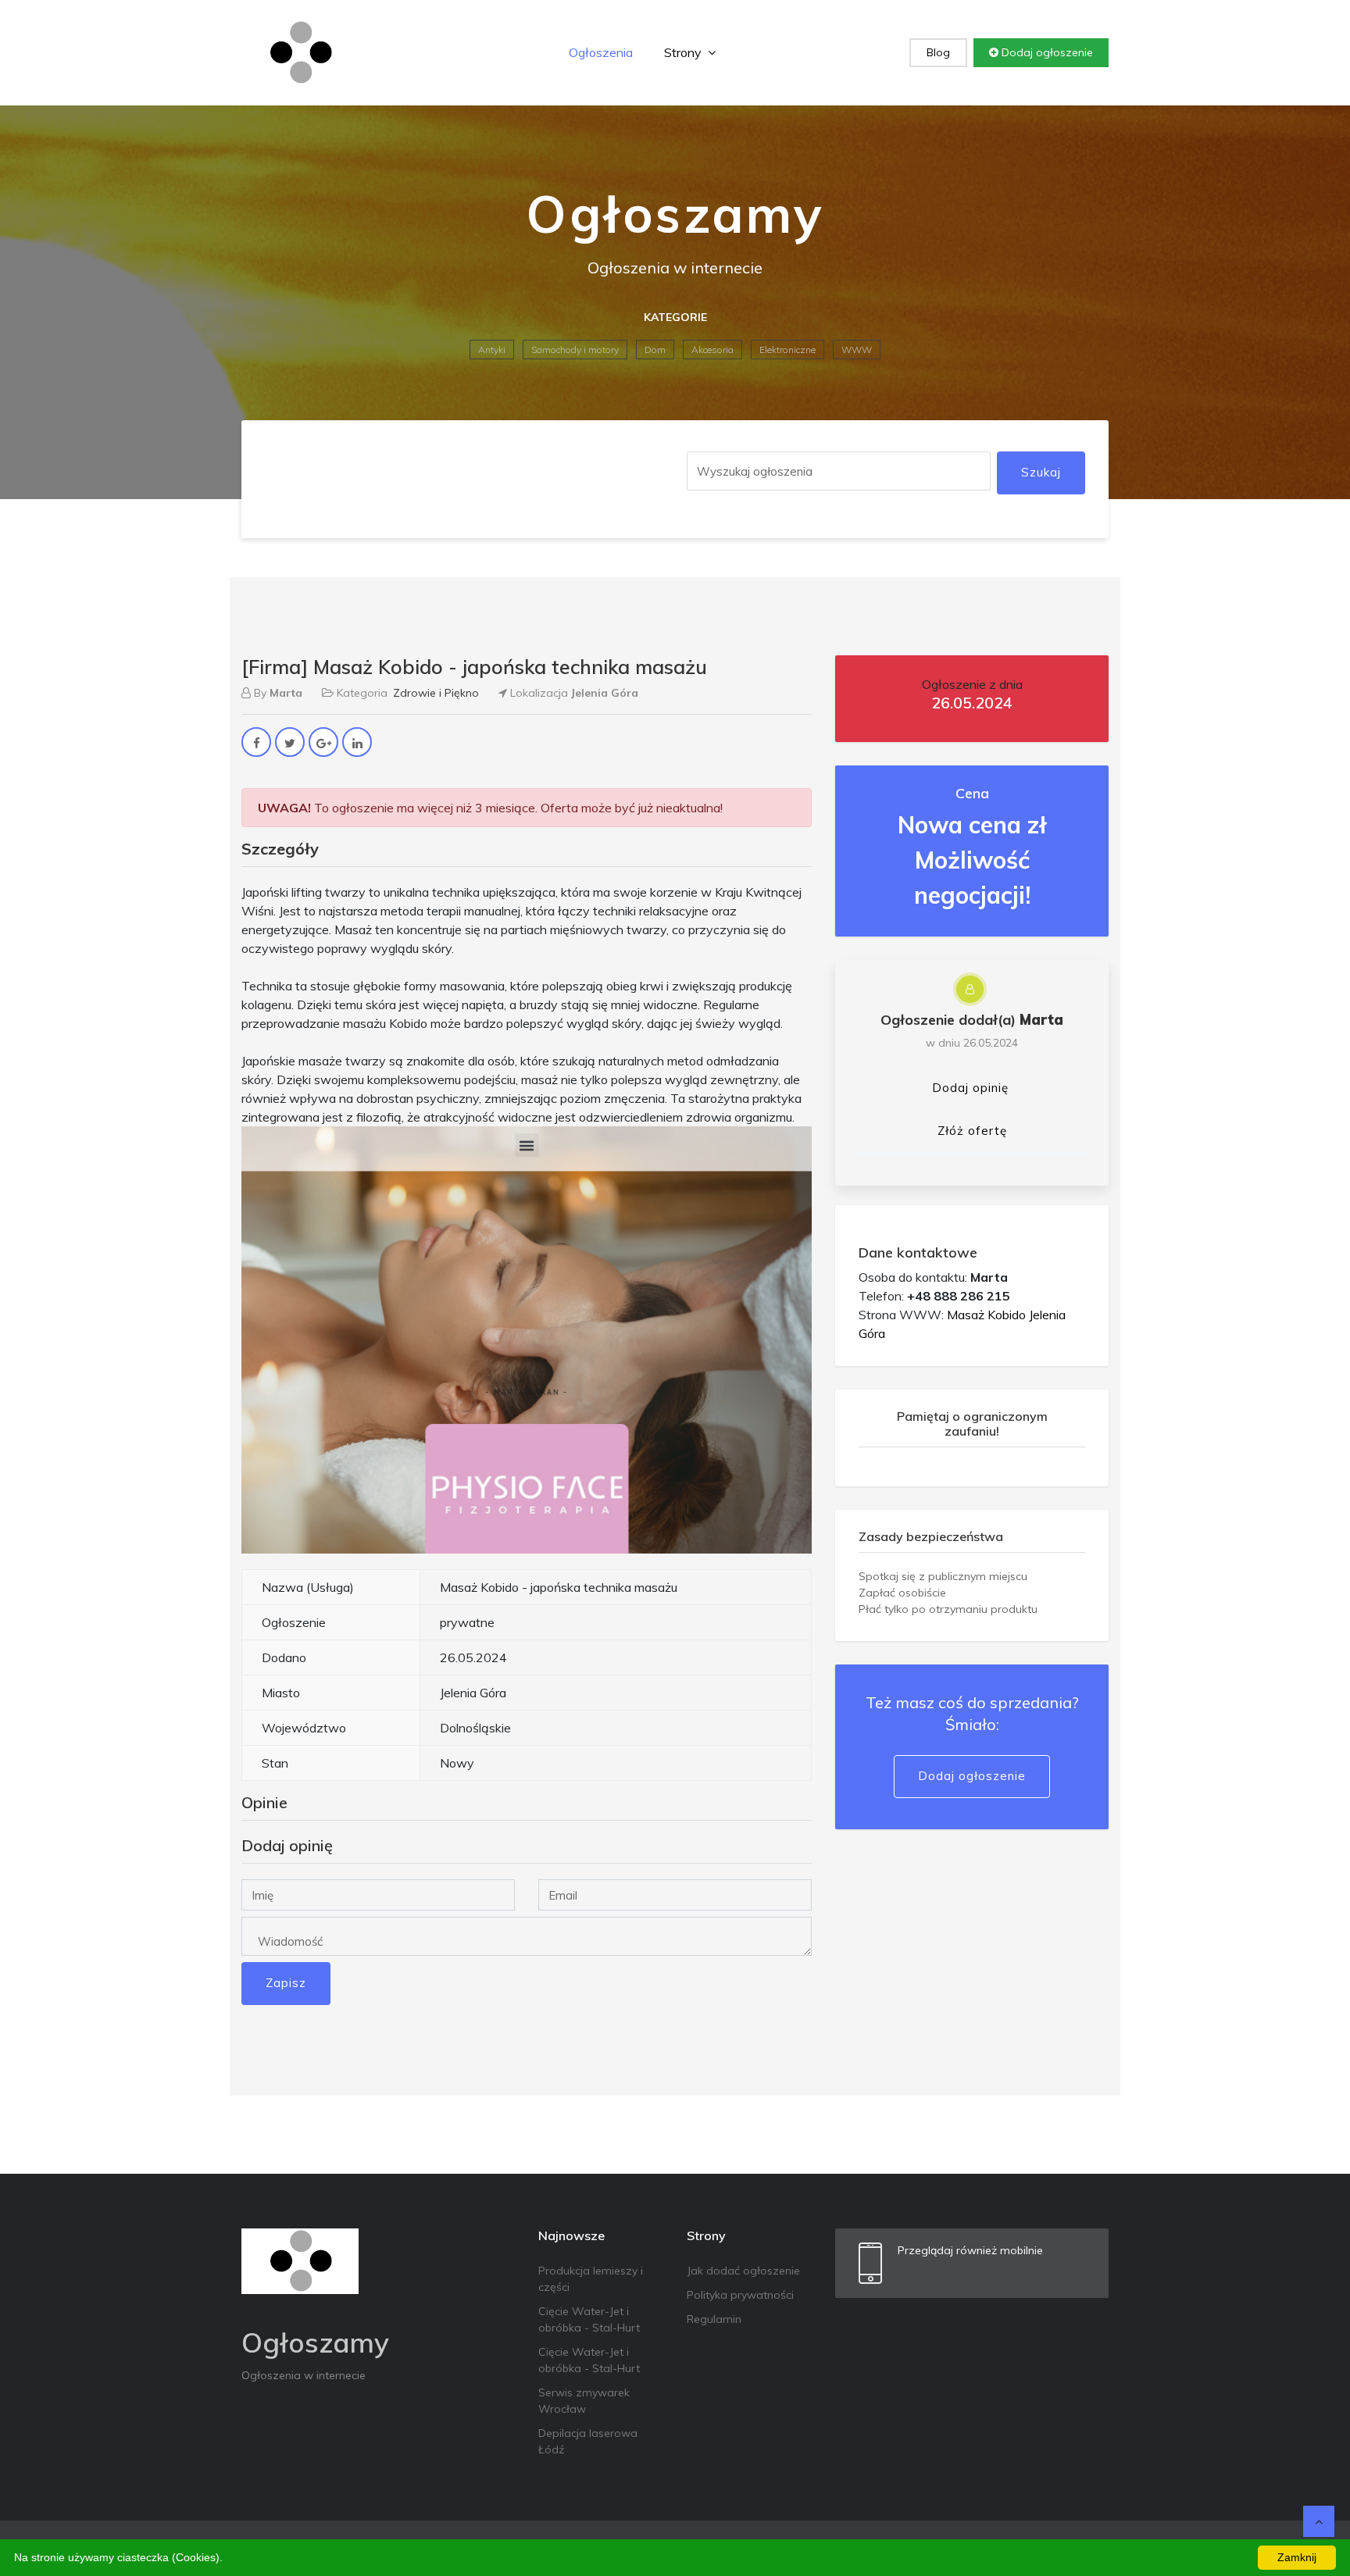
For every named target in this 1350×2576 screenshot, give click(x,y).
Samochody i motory (575, 350)
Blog (938, 52)
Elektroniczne (787, 350)
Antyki (492, 350)
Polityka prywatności (740, 2295)
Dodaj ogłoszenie (1046, 52)
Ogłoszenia (601, 52)
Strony (684, 52)
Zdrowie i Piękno (436, 693)
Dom (655, 350)
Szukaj (1041, 472)
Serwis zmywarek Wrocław (584, 2401)
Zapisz (286, 1983)
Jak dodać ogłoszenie (743, 2271)
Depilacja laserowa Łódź (588, 2441)
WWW (857, 350)
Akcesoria (712, 350)
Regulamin (714, 2319)
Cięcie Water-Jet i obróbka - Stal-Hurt (589, 2319)
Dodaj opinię (970, 1088)
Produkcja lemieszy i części (591, 2279)
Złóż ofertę (972, 1131)
